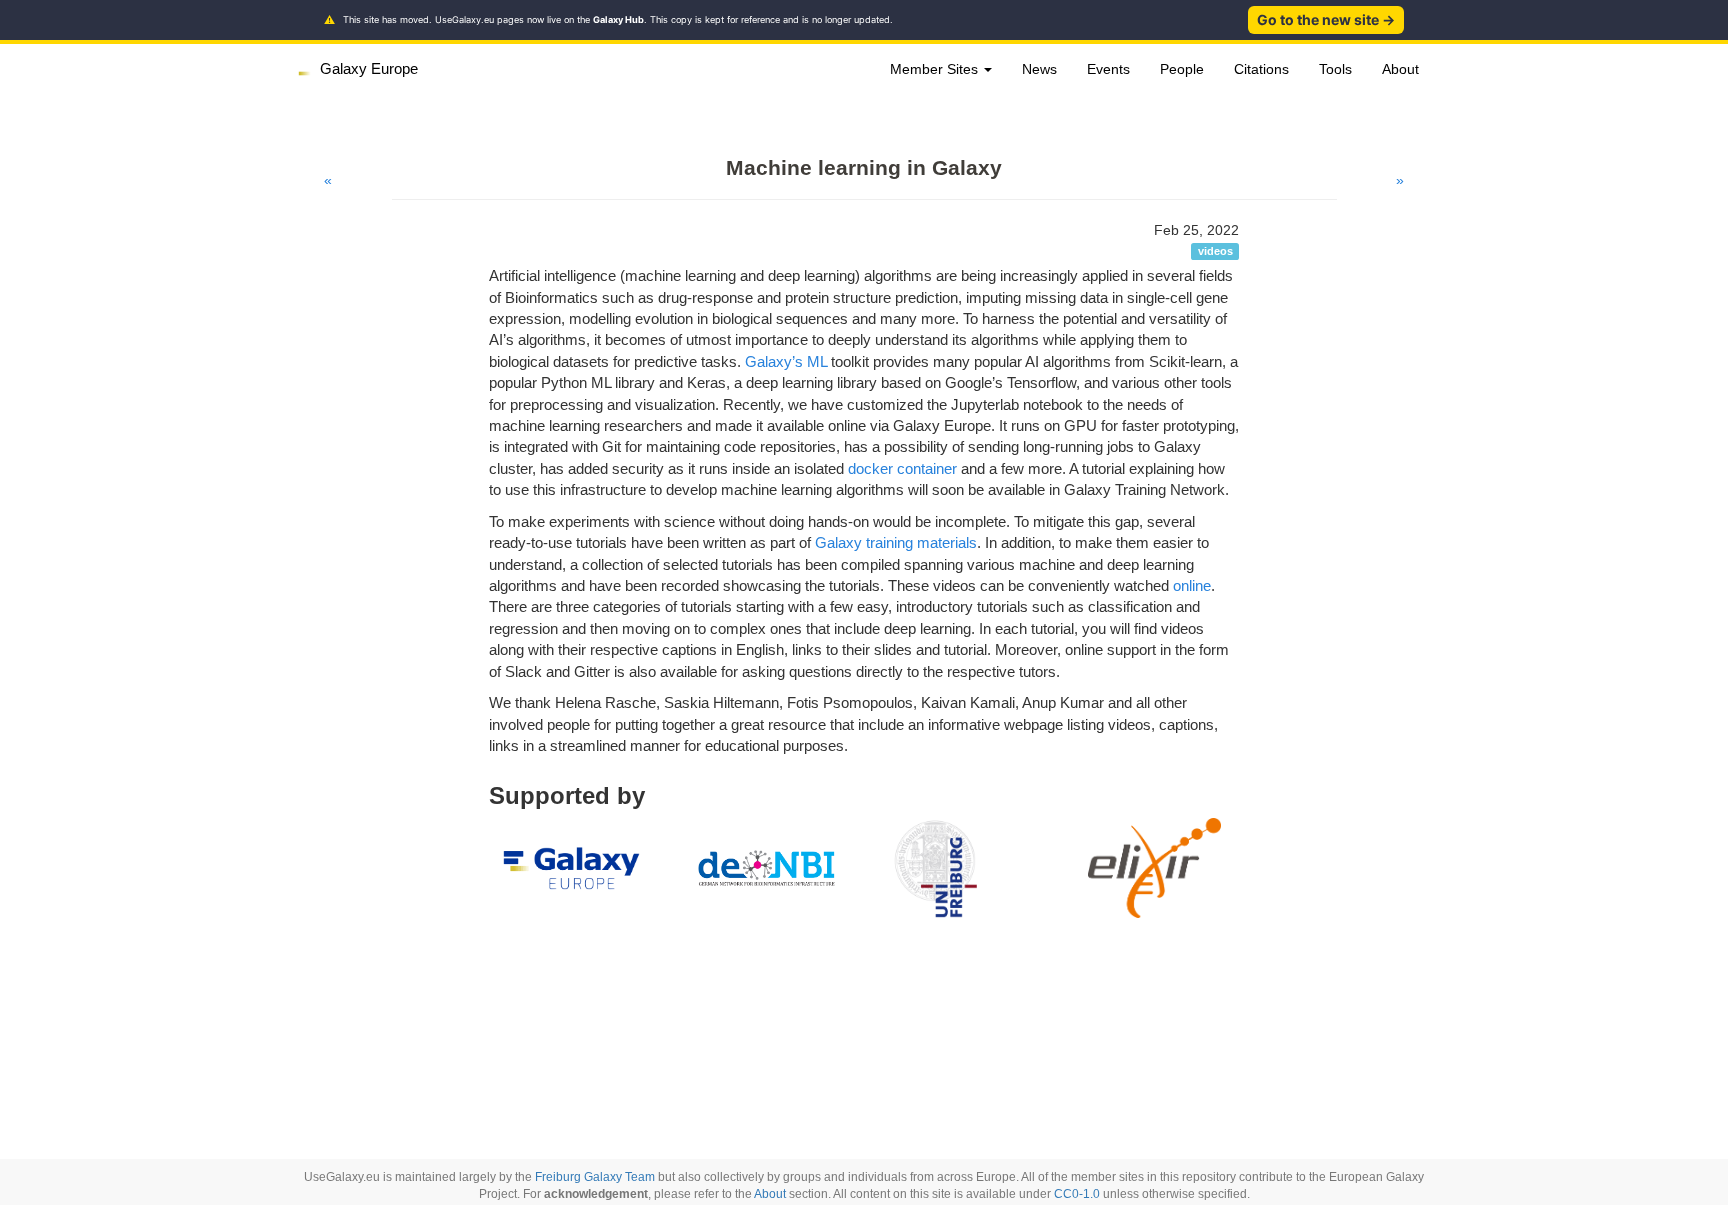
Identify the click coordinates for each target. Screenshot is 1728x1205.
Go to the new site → (1326, 19)
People (1182, 69)
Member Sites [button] (936, 69)
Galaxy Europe (369, 68)
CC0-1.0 (1077, 1194)
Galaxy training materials (896, 542)
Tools (1335, 69)
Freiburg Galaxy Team (595, 1177)
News (1039, 69)
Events (1108, 69)
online (1192, 585)
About (1400, 69)
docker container (902, 468)
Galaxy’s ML (786, 361)
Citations (1261, 69)
